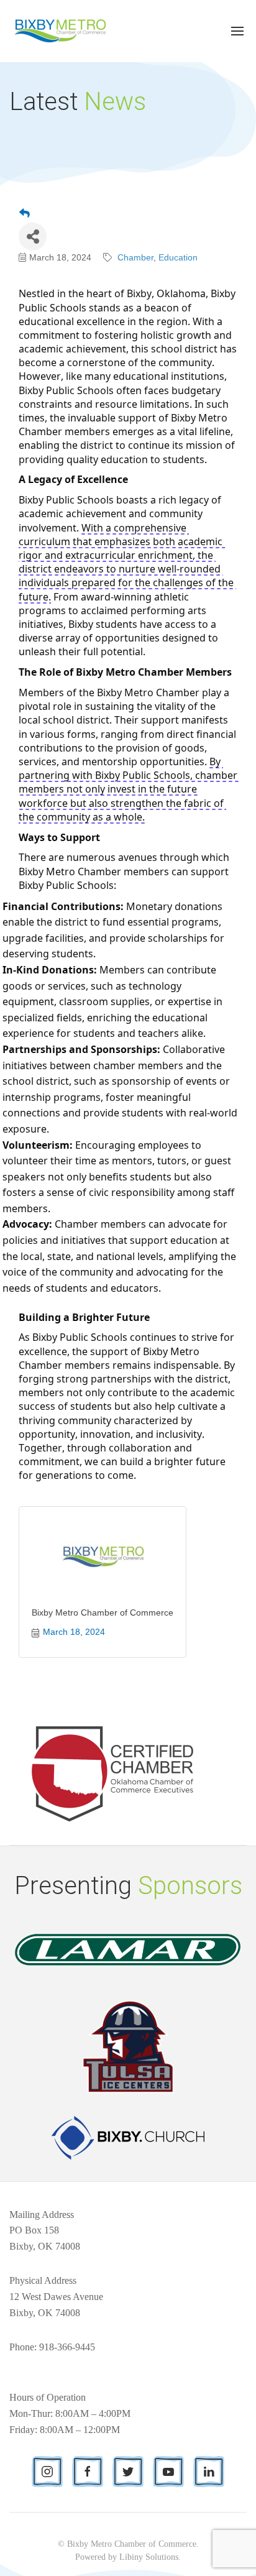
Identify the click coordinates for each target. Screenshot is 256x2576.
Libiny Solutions (149, 2557)
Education (178, 257)
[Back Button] (25, 214)
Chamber (135, 257)
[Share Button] (33, 237)
